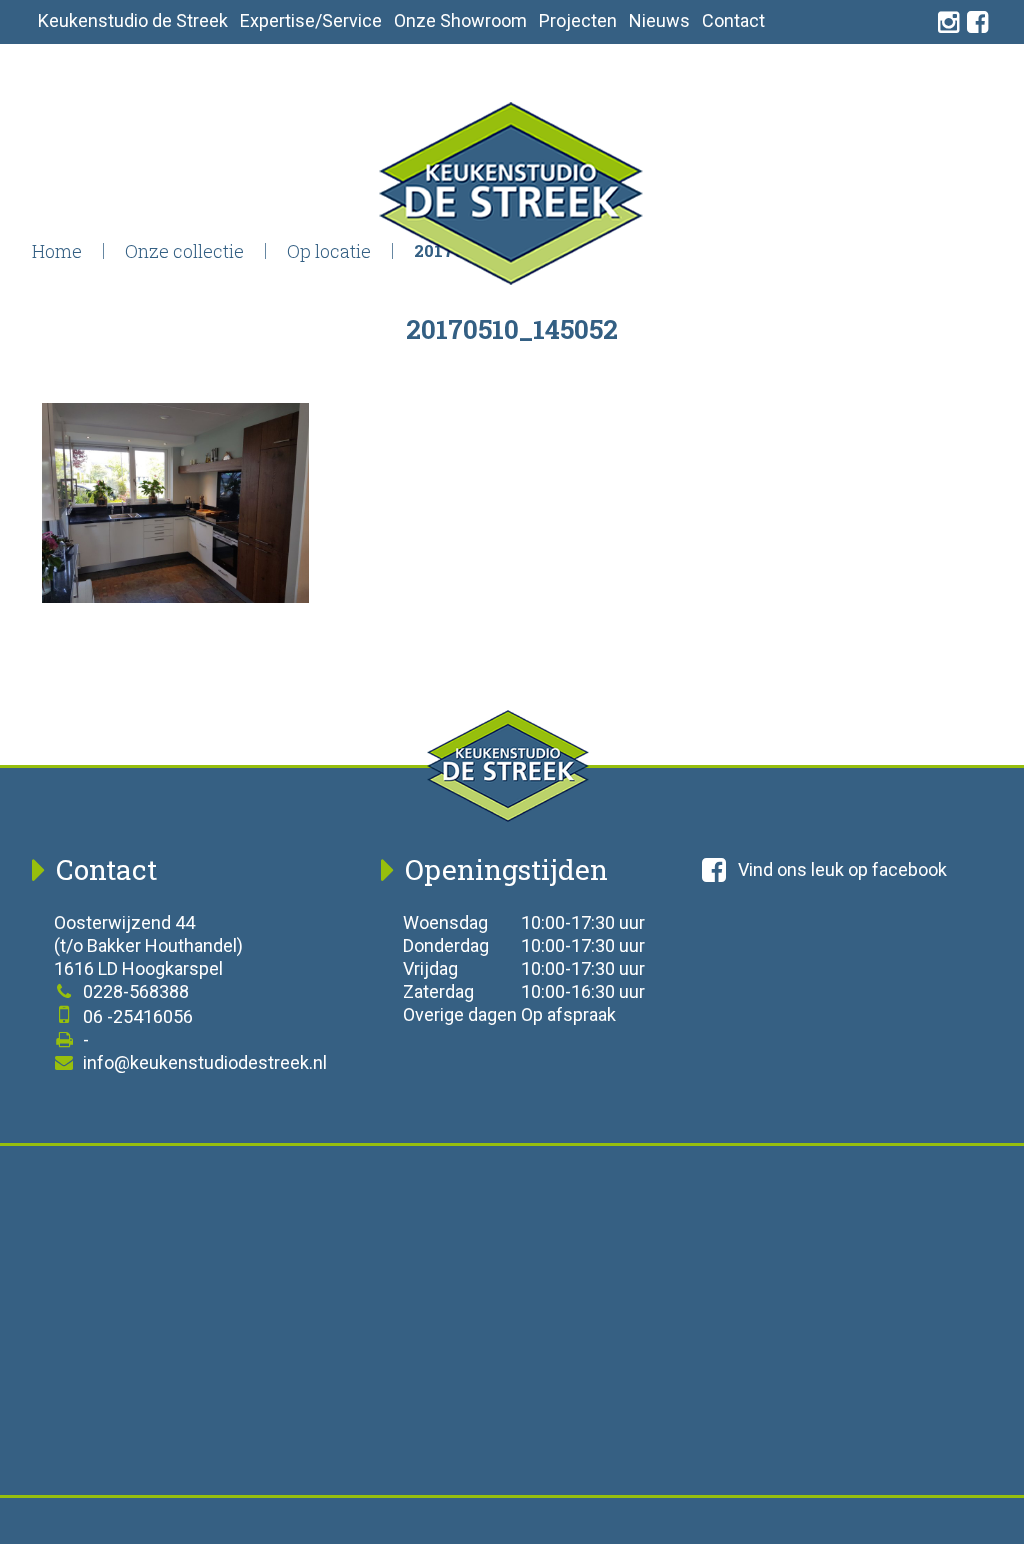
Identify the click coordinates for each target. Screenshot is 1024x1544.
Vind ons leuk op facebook (842, 869)
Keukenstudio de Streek (133, 20)
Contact (733, 20)
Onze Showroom (460, 20)
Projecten (578, 20)
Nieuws (659, 20)
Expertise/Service (311, 20)
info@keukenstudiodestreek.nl (203, 1062)
